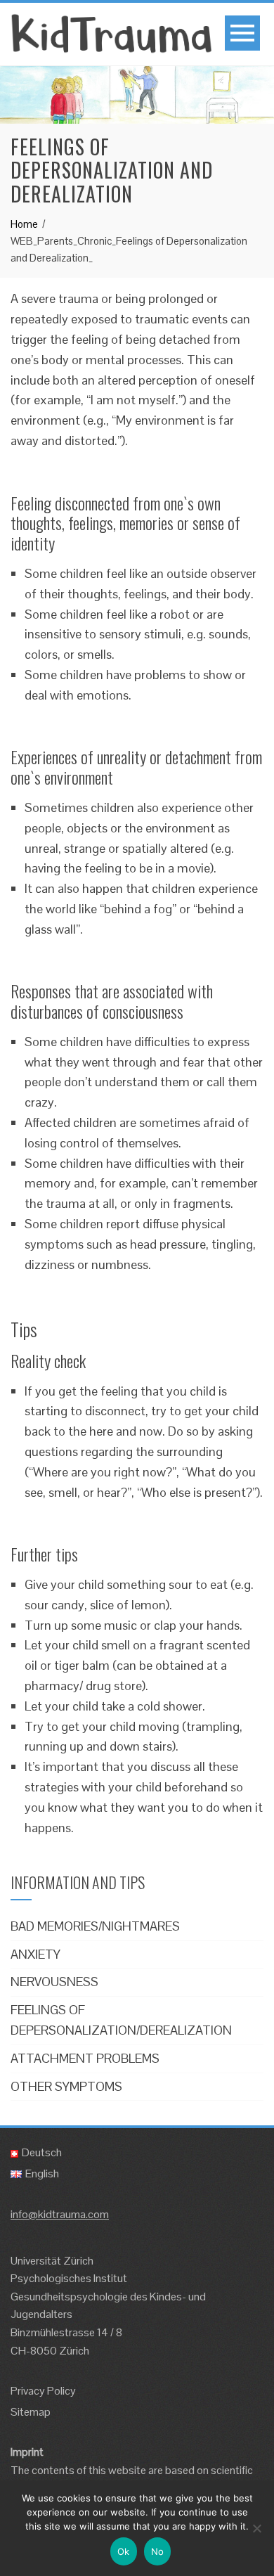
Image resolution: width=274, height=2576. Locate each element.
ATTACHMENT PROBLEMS (85, 2058)
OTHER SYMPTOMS (66, 2086)
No (158, 2551)
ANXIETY (35, 1954)
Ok (124, 2551)
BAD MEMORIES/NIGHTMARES (95, 1926)
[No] (256, 2528)
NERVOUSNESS (54, 1982)
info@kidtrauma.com (60, 2214)
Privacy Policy (43, 2391)
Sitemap (31, 2412)
